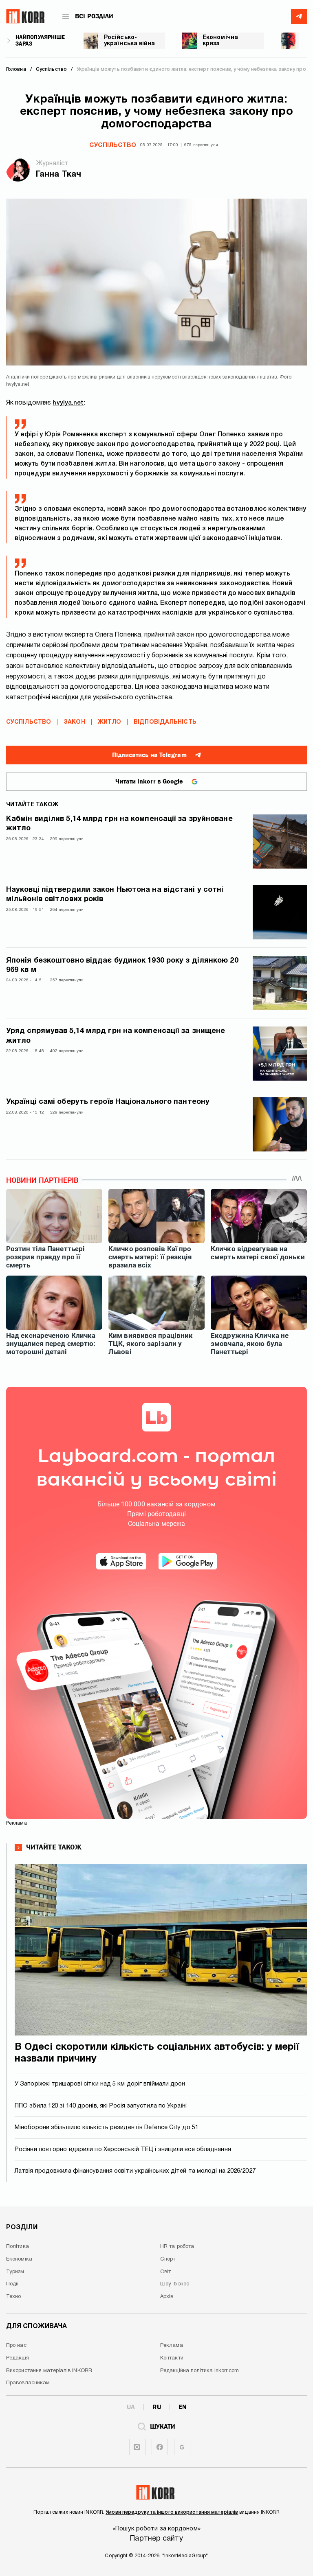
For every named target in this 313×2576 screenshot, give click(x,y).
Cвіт (165, 2272)
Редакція (18, 2358)
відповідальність (165, 722)
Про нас (16, 2346)
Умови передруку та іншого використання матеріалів (172, 2512)
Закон (74, 722)
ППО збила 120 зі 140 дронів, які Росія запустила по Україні (101, 2106)
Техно (14, 2297)
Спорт (168, 2259)
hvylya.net (68, 403)
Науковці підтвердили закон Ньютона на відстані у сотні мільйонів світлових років (115, 895)
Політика (18, 2247)
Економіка (19, 2259)
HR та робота (177, 2247)
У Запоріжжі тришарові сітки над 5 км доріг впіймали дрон (100, 2084)
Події (12, 2284)
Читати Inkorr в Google (149, 781)
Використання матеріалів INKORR (49, 2371)
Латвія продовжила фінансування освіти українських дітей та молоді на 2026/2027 (135, 2171)
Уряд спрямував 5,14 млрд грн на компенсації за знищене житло (116, 1036)
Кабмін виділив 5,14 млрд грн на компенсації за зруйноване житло (119, 824)
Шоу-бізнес (175, 2284)
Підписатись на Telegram (149, 755)
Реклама (172, 2346)
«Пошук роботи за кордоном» (156, 2529)
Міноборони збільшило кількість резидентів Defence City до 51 (107, 2127)
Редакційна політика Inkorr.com (199, 2371)
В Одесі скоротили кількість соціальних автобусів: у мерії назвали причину (157, 2053)
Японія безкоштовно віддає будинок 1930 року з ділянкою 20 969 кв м (122, 965)
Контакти (172, 2358)
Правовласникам (28, 2383)
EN (182, 2407)
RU (157, 2407)
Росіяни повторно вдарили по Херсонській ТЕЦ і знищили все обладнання (123, 2149)
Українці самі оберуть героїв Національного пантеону (108, 1102)
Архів (167, 2297)
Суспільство (113, 145)
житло (110, 722)
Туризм (15, 2272)
